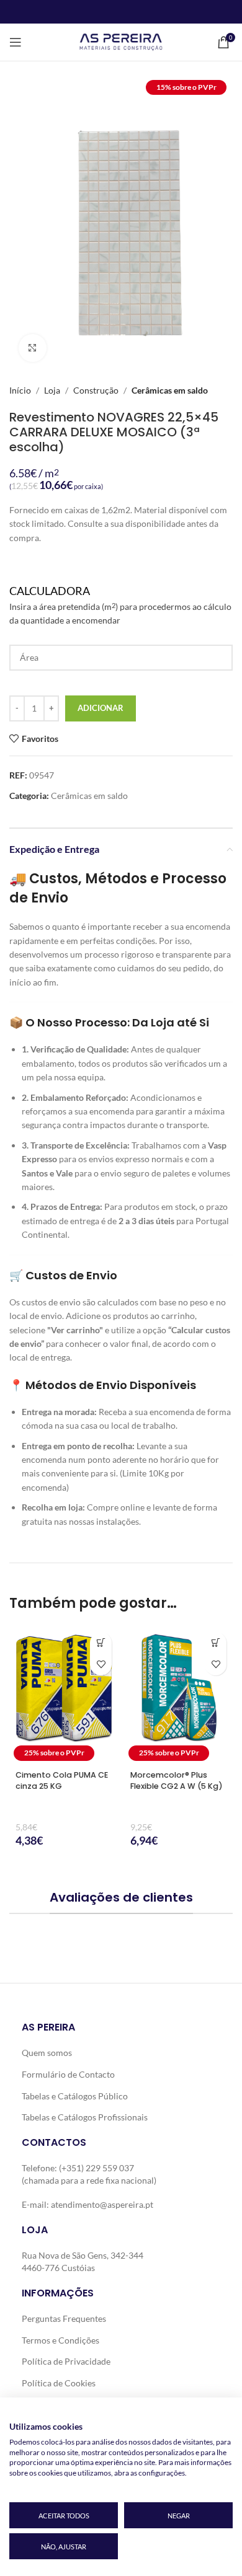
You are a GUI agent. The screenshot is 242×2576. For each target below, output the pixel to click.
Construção (96, 390)
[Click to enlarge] (33, 348)
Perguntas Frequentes (64, 2318)
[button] (101, 1643)
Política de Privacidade (66, 2361)
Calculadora (120, 605)
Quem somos (47, 2053)
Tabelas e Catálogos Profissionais (85, 2117)
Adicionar (101, 708)
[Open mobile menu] (16, 42)
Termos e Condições (60, 2340)
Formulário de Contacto (68, 2074)
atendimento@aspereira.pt (102, 2205)
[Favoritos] (101, 1665)
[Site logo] (121, 41)
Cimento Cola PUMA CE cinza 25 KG (62, 1780)
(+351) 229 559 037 (96, 2168)
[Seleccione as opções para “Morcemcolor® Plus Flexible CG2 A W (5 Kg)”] (216, 1643)
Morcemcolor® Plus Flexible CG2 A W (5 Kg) (177, 1780)
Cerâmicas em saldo (170, 390)
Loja (52, 390)
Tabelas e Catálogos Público (75, 2096)
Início (20, 390)
